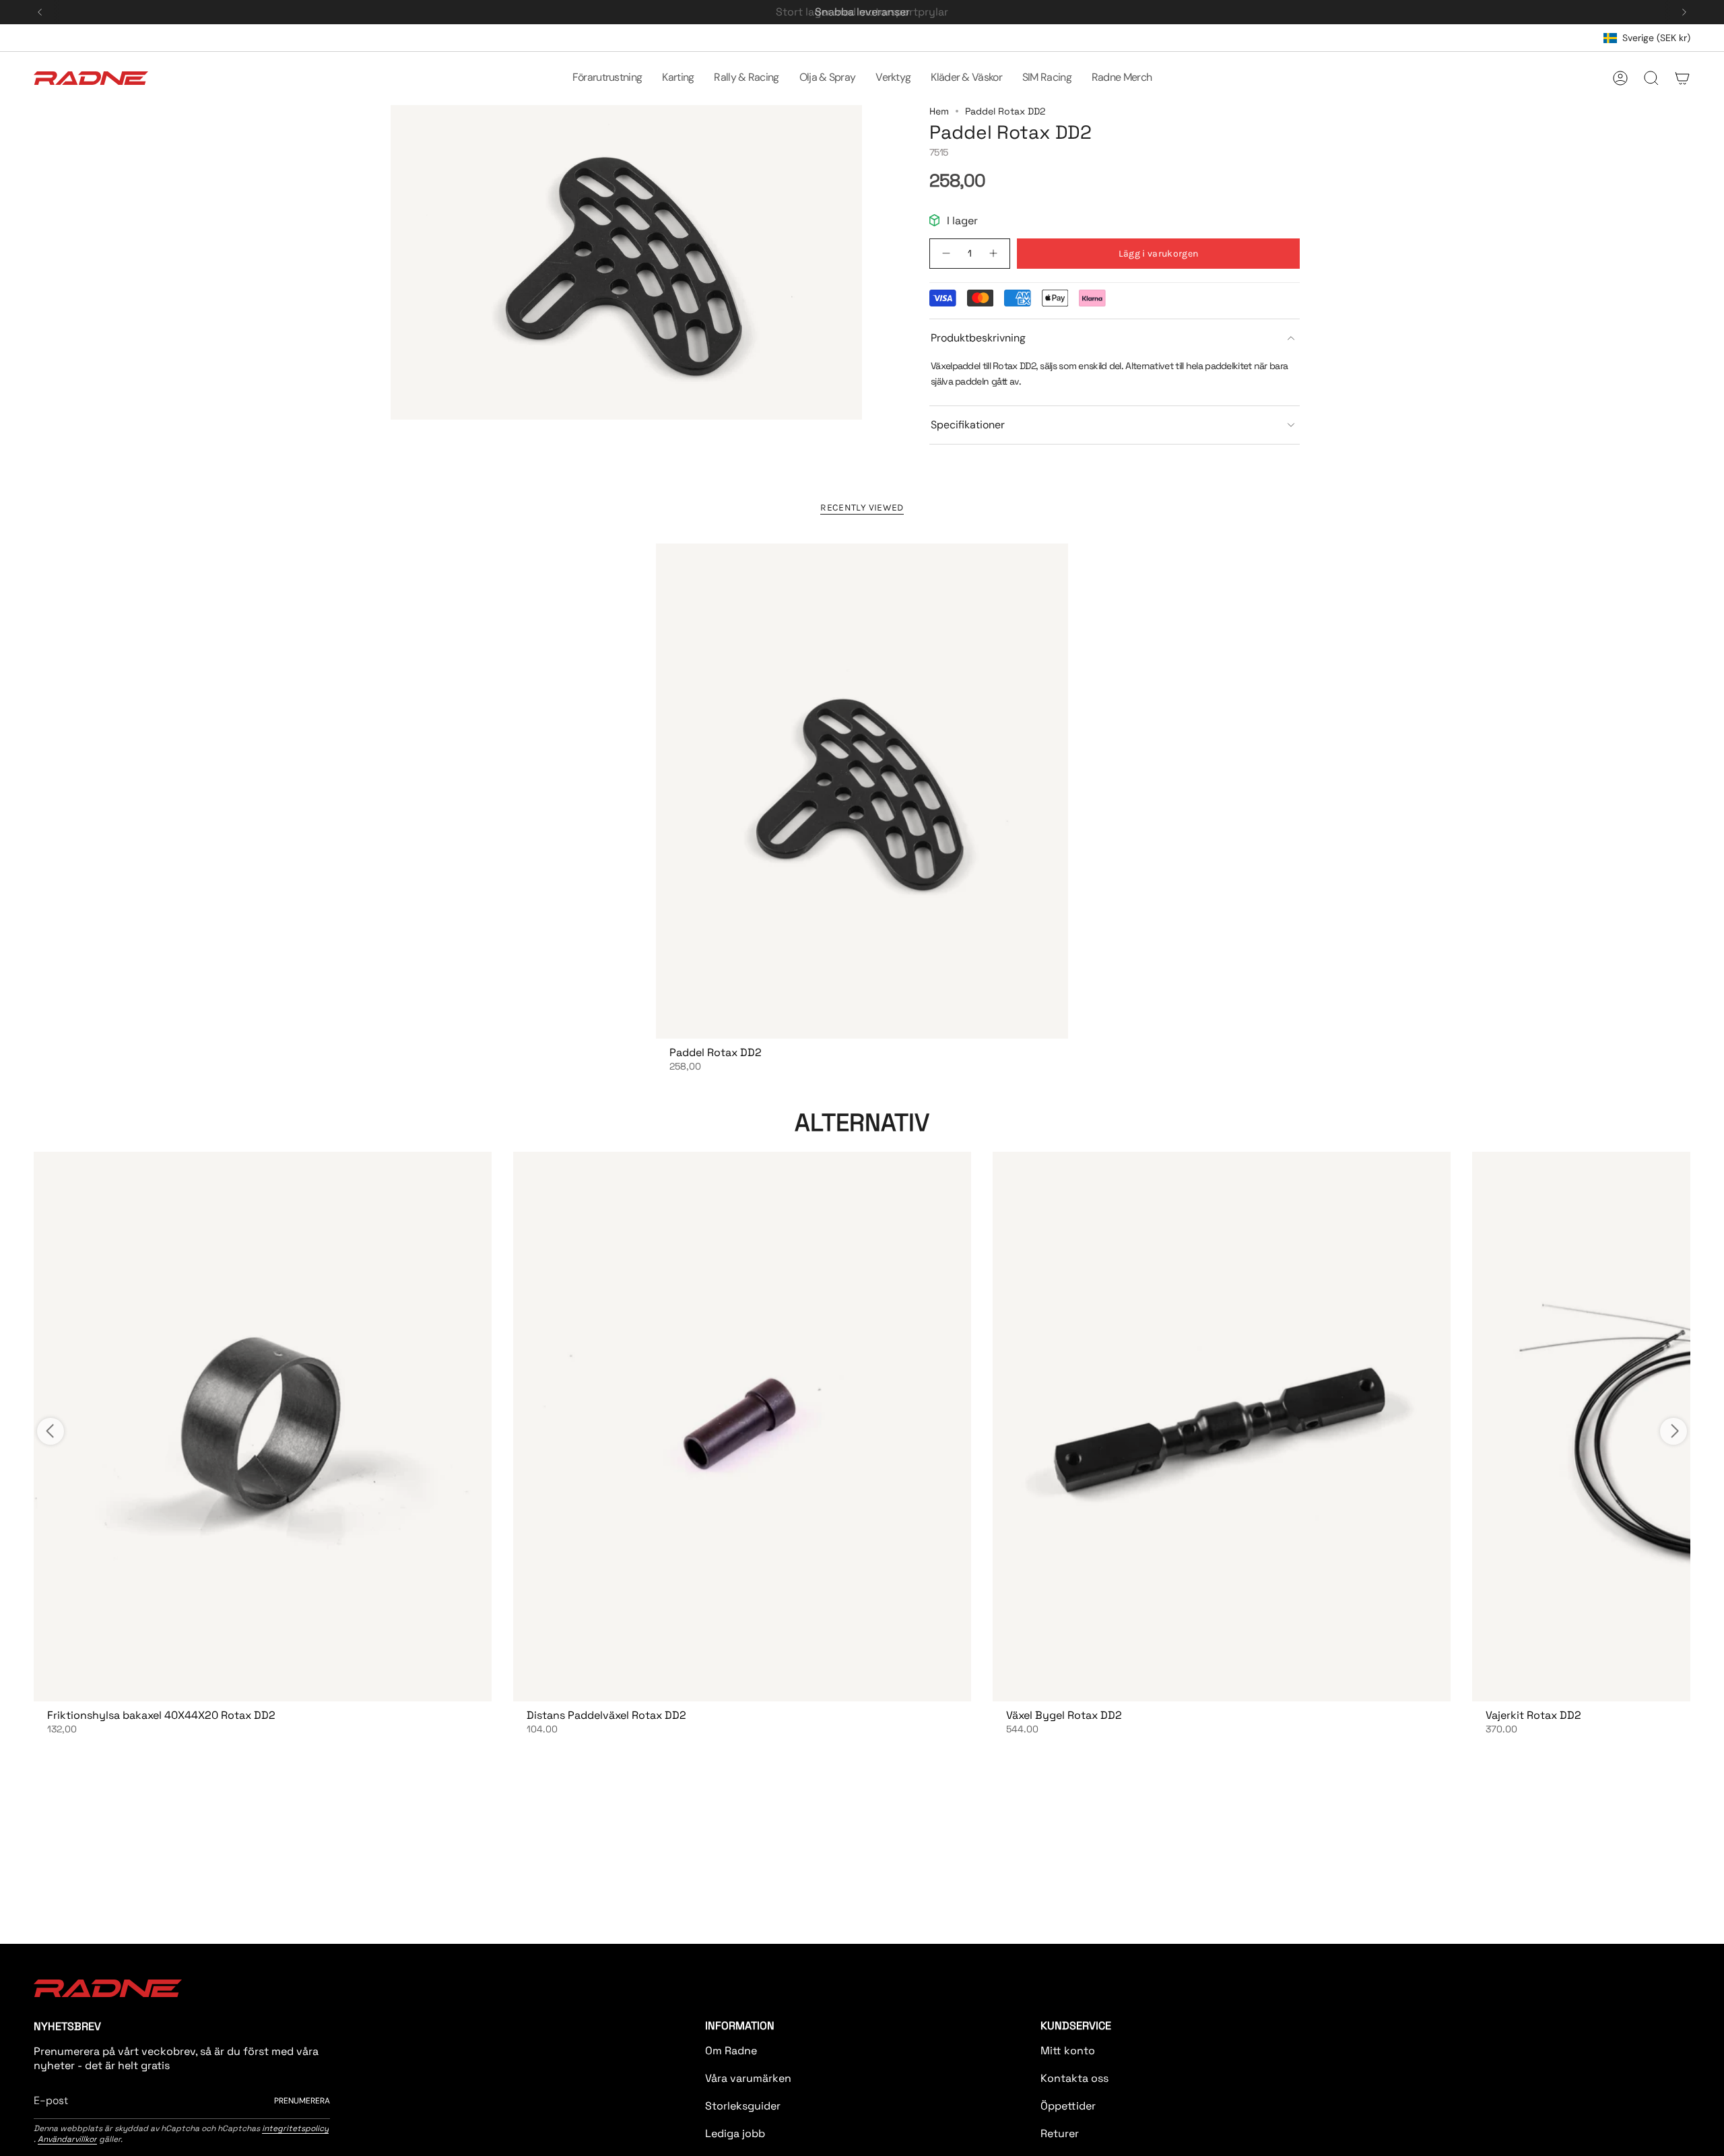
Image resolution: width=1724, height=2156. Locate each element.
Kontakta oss (1074, 2078)
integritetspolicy (295, 2128)
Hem (939, 111)
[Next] (1684, 12)
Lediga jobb (735, 2133)
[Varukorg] (1682, 78)
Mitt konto (1068, 2051)
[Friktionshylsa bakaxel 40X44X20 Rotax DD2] (263, 1427)
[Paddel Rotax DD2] (862, 791)
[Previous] (40, 12)
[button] (607, 78)
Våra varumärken (748, 2078)
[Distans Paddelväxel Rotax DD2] (742, 1427)
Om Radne (731, 2051)
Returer (1060, 2133)
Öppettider (1068, 2106)
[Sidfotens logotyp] (108, 1988)
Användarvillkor (67, 2139)
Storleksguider (743, 2106)
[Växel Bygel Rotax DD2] (1222, 1427)
